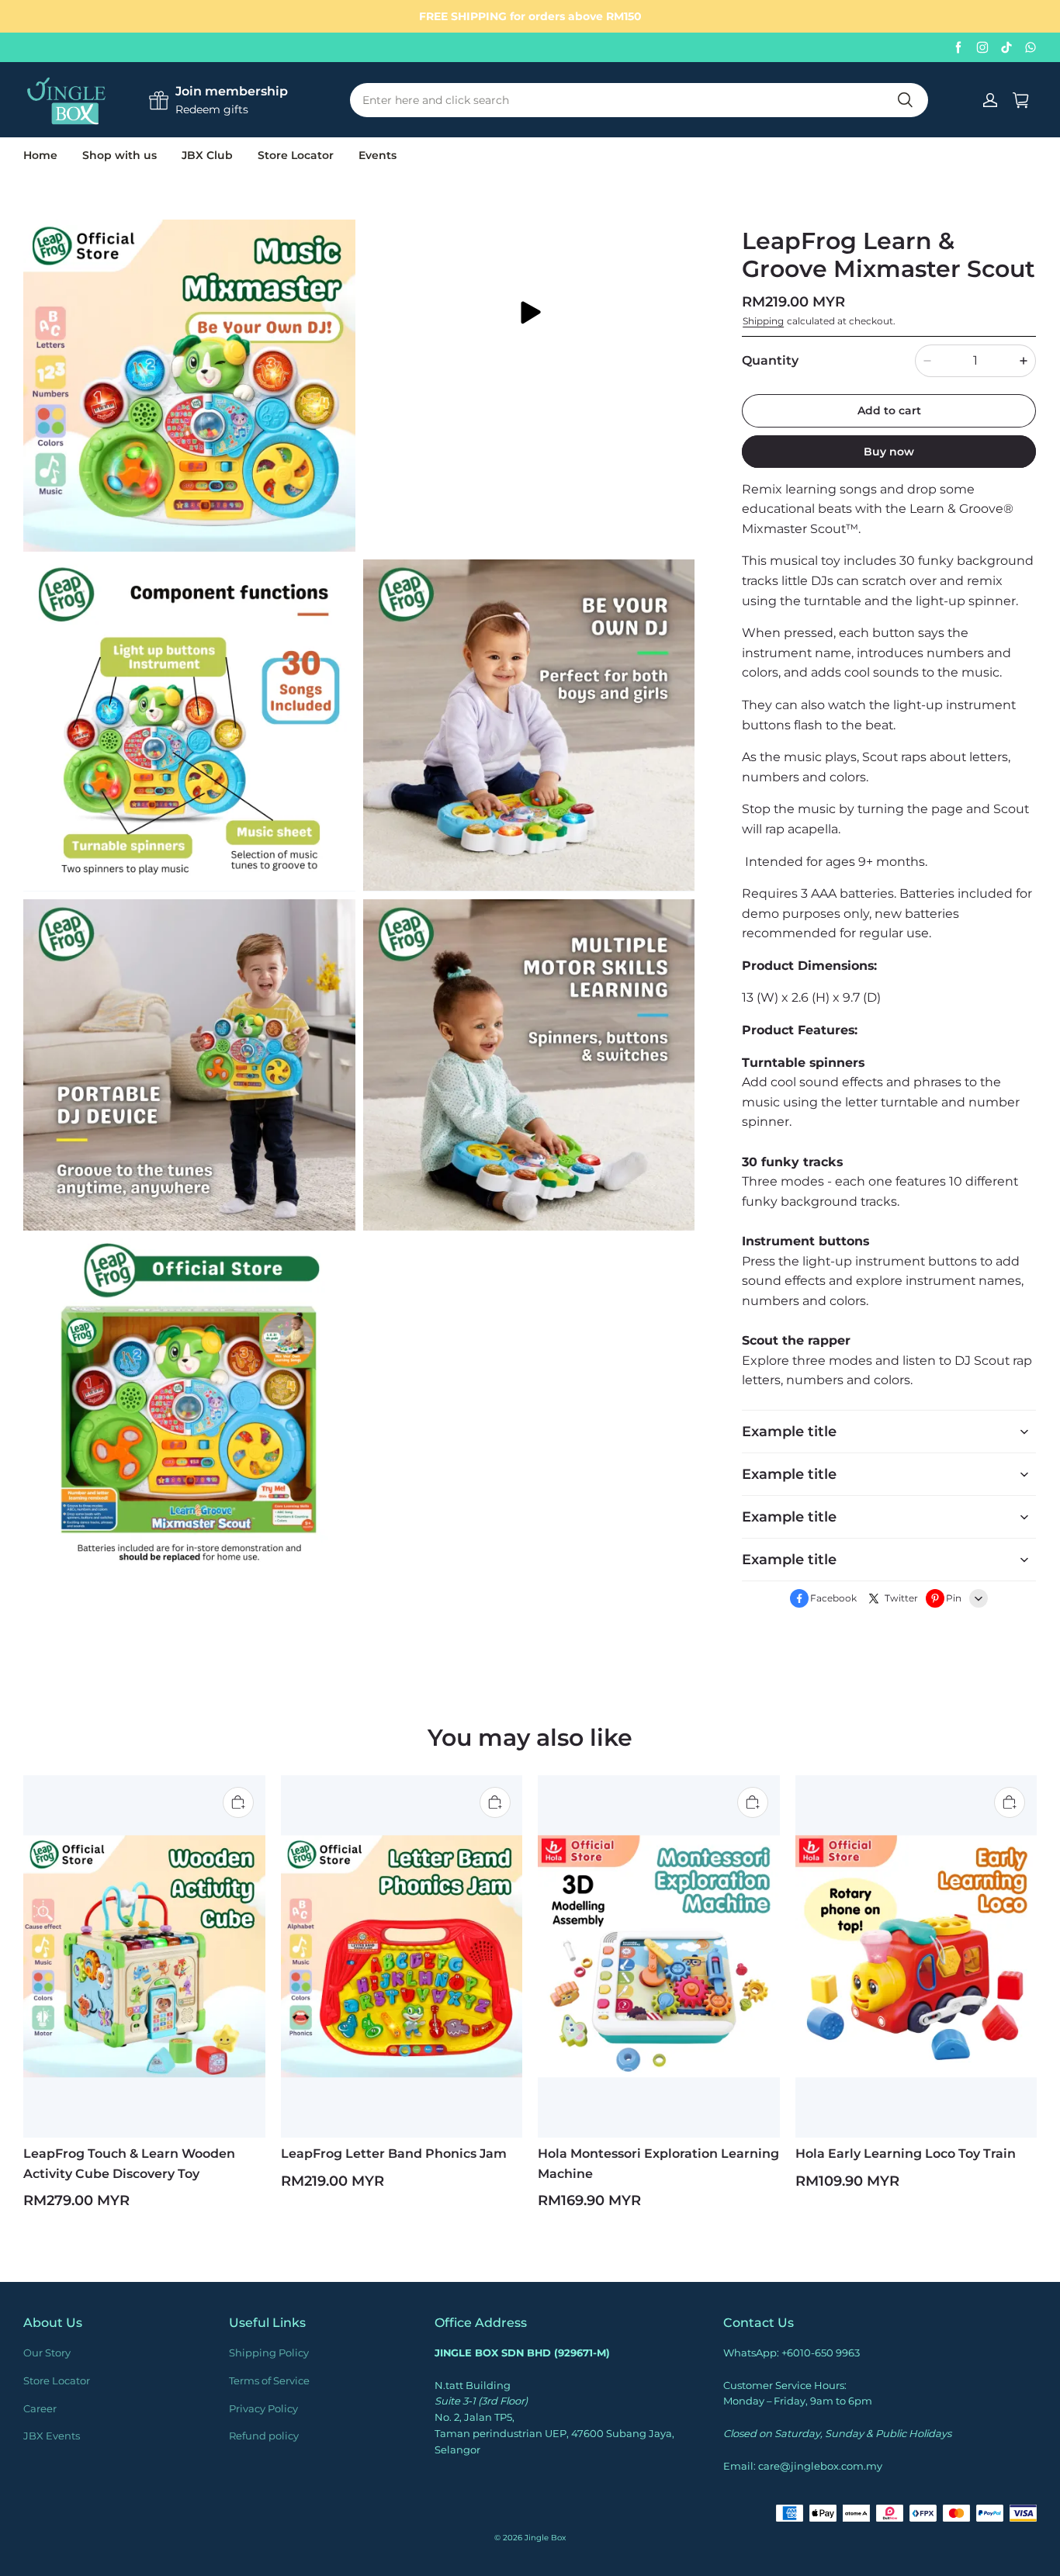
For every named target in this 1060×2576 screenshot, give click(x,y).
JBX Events (52, 2436)
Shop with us (120, 155)
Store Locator (296, 155)
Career (40, 2408)
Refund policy (264, 2436)
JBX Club (207, 155)
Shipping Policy (269, 2353)
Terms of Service (269, 2380)
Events (378, 155)
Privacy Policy (263, 2408)
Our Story (47, 2353)
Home (40, 155)
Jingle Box (545, 2538)
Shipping (763, 321)
